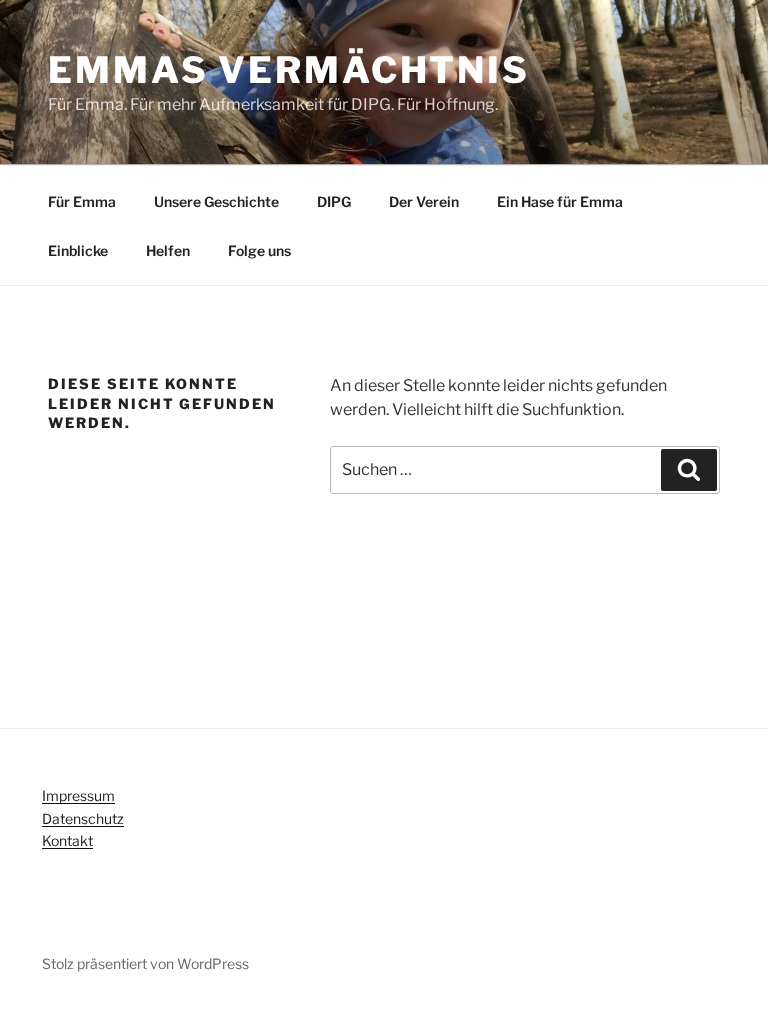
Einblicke (78, 250)
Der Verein (424, 201)
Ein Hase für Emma (560, 201)
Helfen (168, 250)
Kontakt (67, 840)
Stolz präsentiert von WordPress (145, 963)
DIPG (334, 201)
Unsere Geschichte (216, 201)
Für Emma (82, 201)
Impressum (78, 795)
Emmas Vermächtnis (289, 70)
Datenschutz (83, 818)
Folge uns (259, 250)
